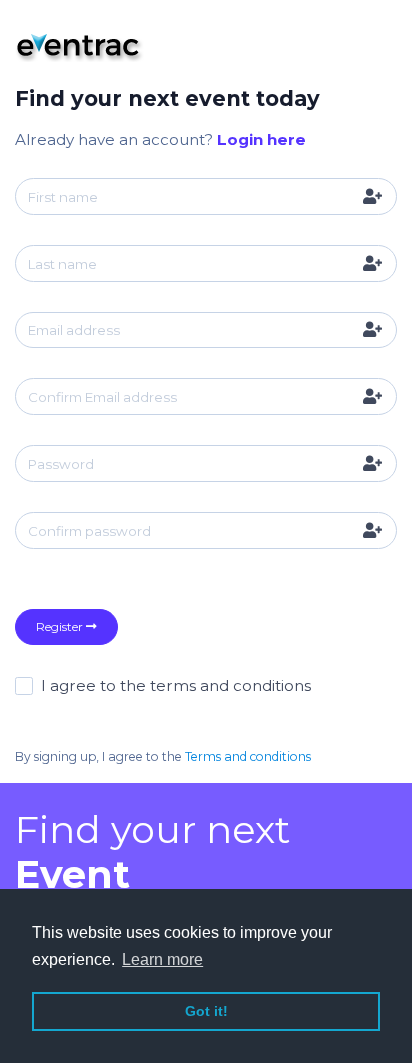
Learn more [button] (162, 959)
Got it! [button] (206, 1011)
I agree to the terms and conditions (176, 685)
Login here (261, 139)
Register (61, 626)
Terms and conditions (248, 756)
